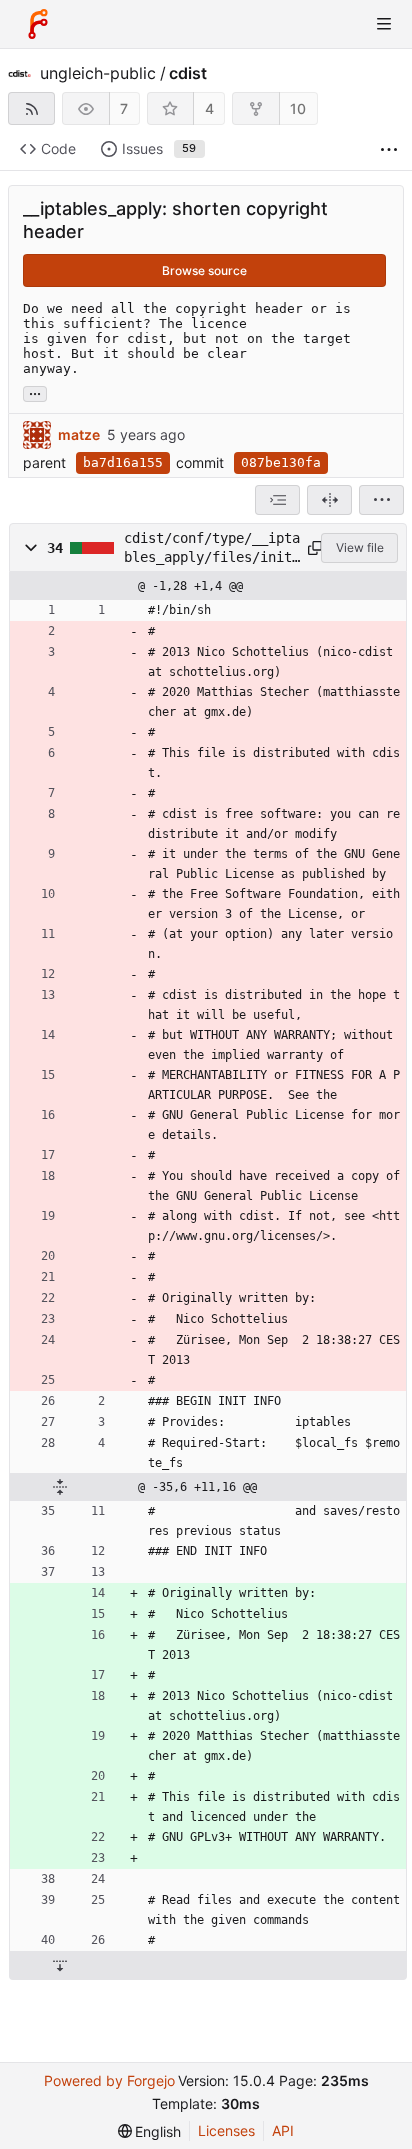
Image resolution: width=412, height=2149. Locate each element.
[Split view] (329, 500)
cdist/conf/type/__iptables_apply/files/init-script (212, 548)
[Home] (38, 24)
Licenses (226, 2130)
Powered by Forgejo (109, 2080)
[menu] (381, 500)
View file (360, 547)
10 (298, 108)
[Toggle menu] (384, 24)
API (283, 2130)
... (35, 392)
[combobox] (277, 500)
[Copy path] (311, 548)
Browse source (204, 270)
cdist (188, 73)
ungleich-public (98, 73)
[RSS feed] (31, 108)
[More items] (389, 149)
